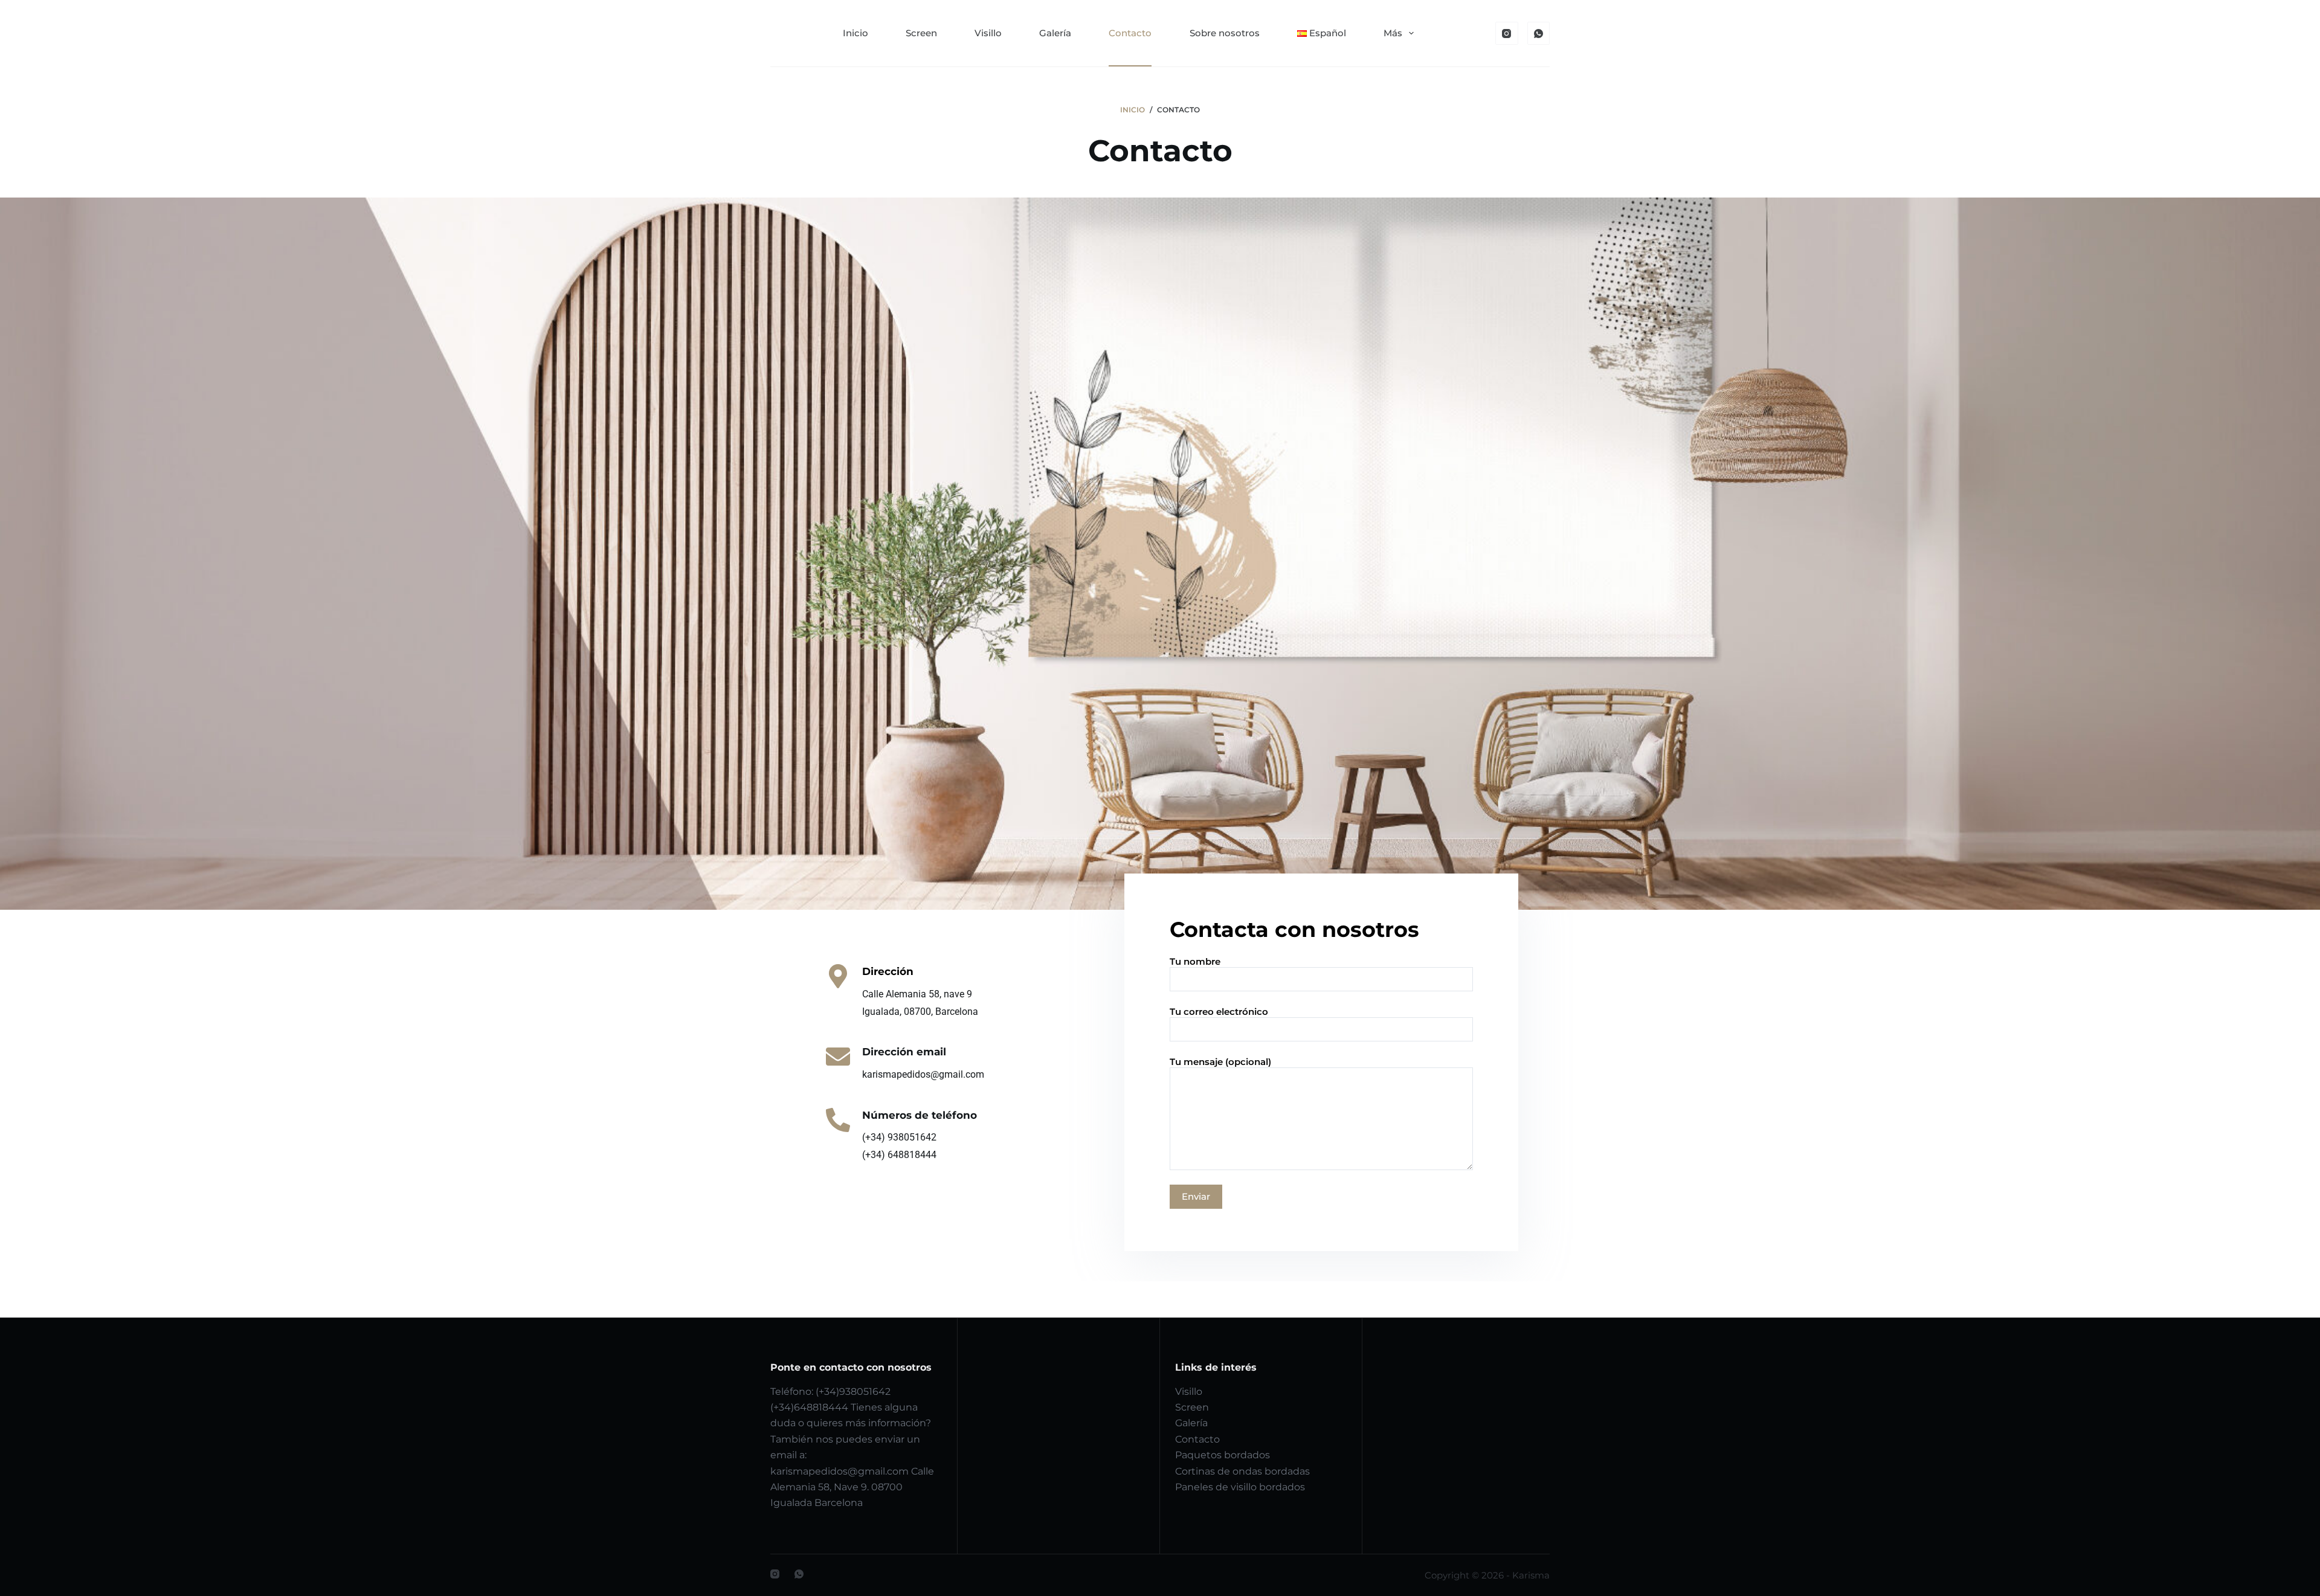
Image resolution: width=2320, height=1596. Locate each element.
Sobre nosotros (1225, 33)
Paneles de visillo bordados (1240, 1487)
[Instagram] (1507, 33)
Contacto (1130, 33)
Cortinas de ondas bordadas (1242, 1471)
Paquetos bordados (1223, 1455)
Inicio (855, 33)
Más (1393, 33)
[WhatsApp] (1539, 33)
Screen (921, 33)
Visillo (988, 33)
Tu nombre (1195, 961)
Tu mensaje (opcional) (1220, 1062)
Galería (1055, 33)
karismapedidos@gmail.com (839, 1471)
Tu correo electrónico (1219, 1012)
